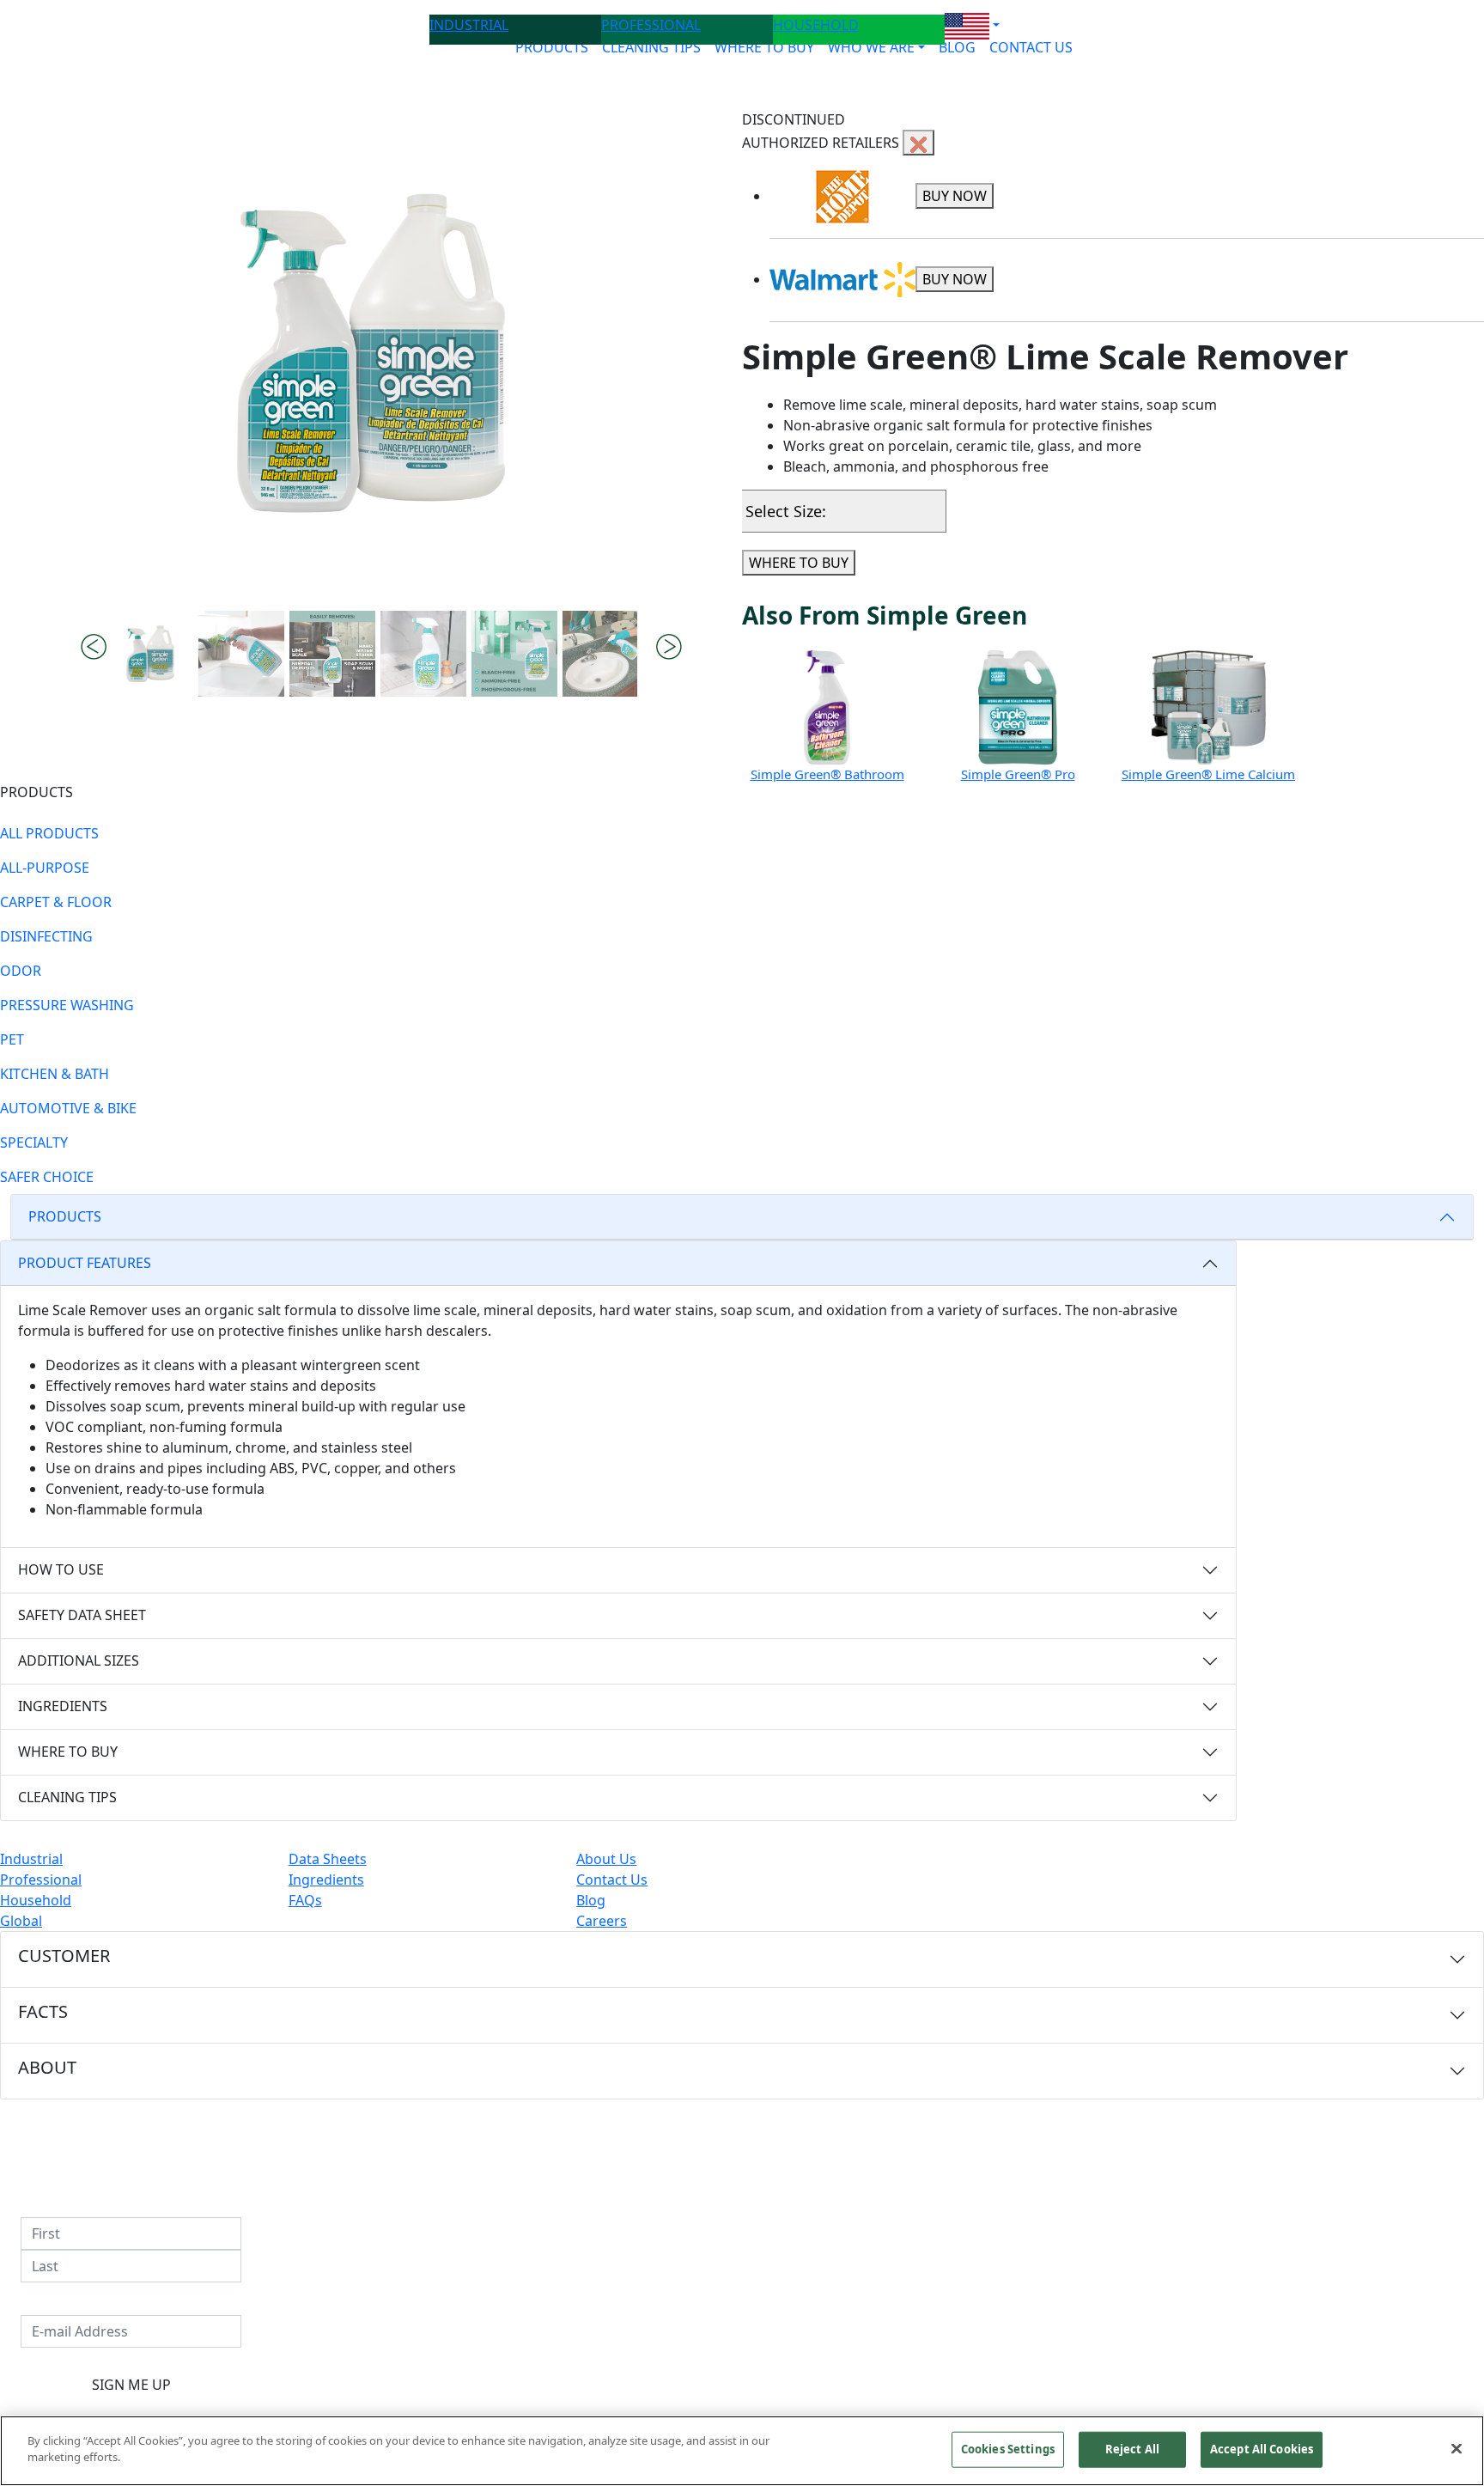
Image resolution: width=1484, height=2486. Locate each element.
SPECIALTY (34, 1142)
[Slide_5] (605, 654)
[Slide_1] (241, 654)
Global (21, 1921)
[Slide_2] (332, 654)
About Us (606, 1859)
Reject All (1132, 2449)
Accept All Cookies (1262, 2449)
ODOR (21, 971)
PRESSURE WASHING (67, 1005)
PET (12, 1039)
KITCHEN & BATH (55, 1074)
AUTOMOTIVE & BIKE (68, 1108)
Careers (602, 1921)
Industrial (31, 1859)
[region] (742, 2451)
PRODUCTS (552, 47)
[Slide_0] (150, 654)
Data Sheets (328, 1859)
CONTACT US (1031, 47)
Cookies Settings (1008, 2449)
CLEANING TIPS (651, 47)
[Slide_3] (423, 654)
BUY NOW (955, 196)
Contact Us (612, 1880)
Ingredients (326, 1880)
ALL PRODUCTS (49, 833)
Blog (591, 1900)
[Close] (1457, 2448)
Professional (41, 1880)
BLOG (957, 47)
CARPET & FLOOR (56, 902)
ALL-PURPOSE (45, 868)
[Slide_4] (514, 654)
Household (36, 1900)
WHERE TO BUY (764, 47)
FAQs (305, 1900)
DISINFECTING (46, 936)
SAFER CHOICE (47, 1177)
